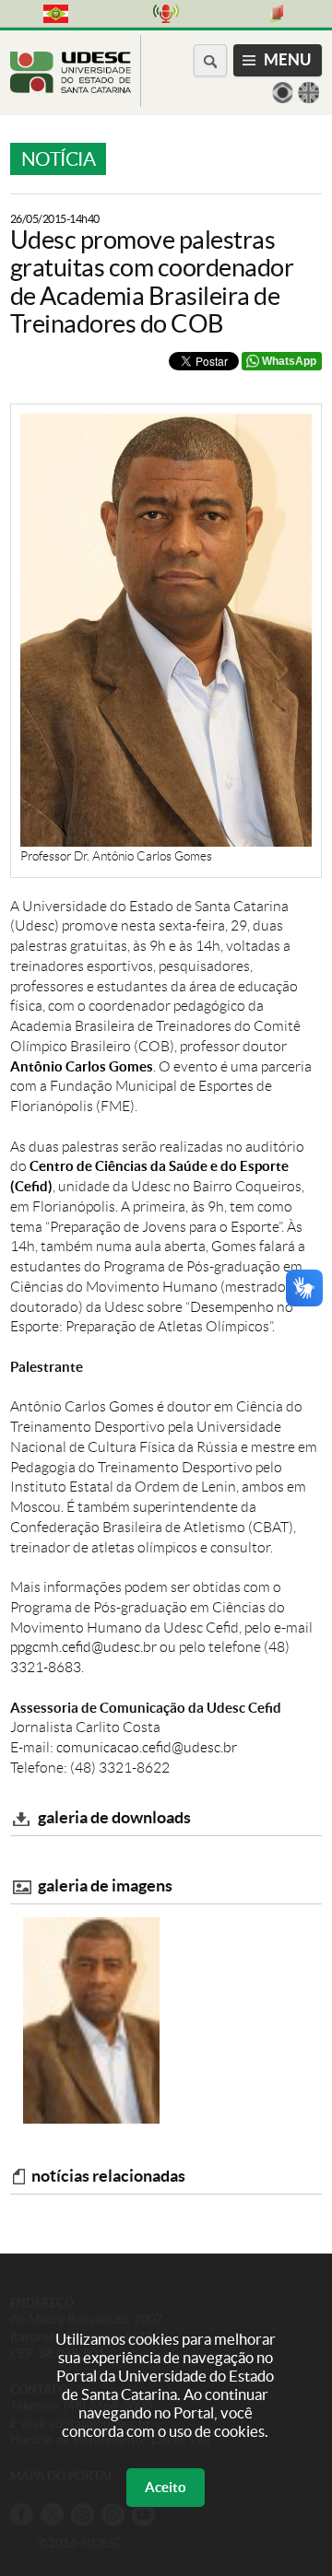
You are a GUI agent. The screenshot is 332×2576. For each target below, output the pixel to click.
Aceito (166, 2487)
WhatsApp (289, 361)
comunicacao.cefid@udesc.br (147, 1747)
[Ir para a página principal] (71, 88)
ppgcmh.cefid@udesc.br (83, 1647)
